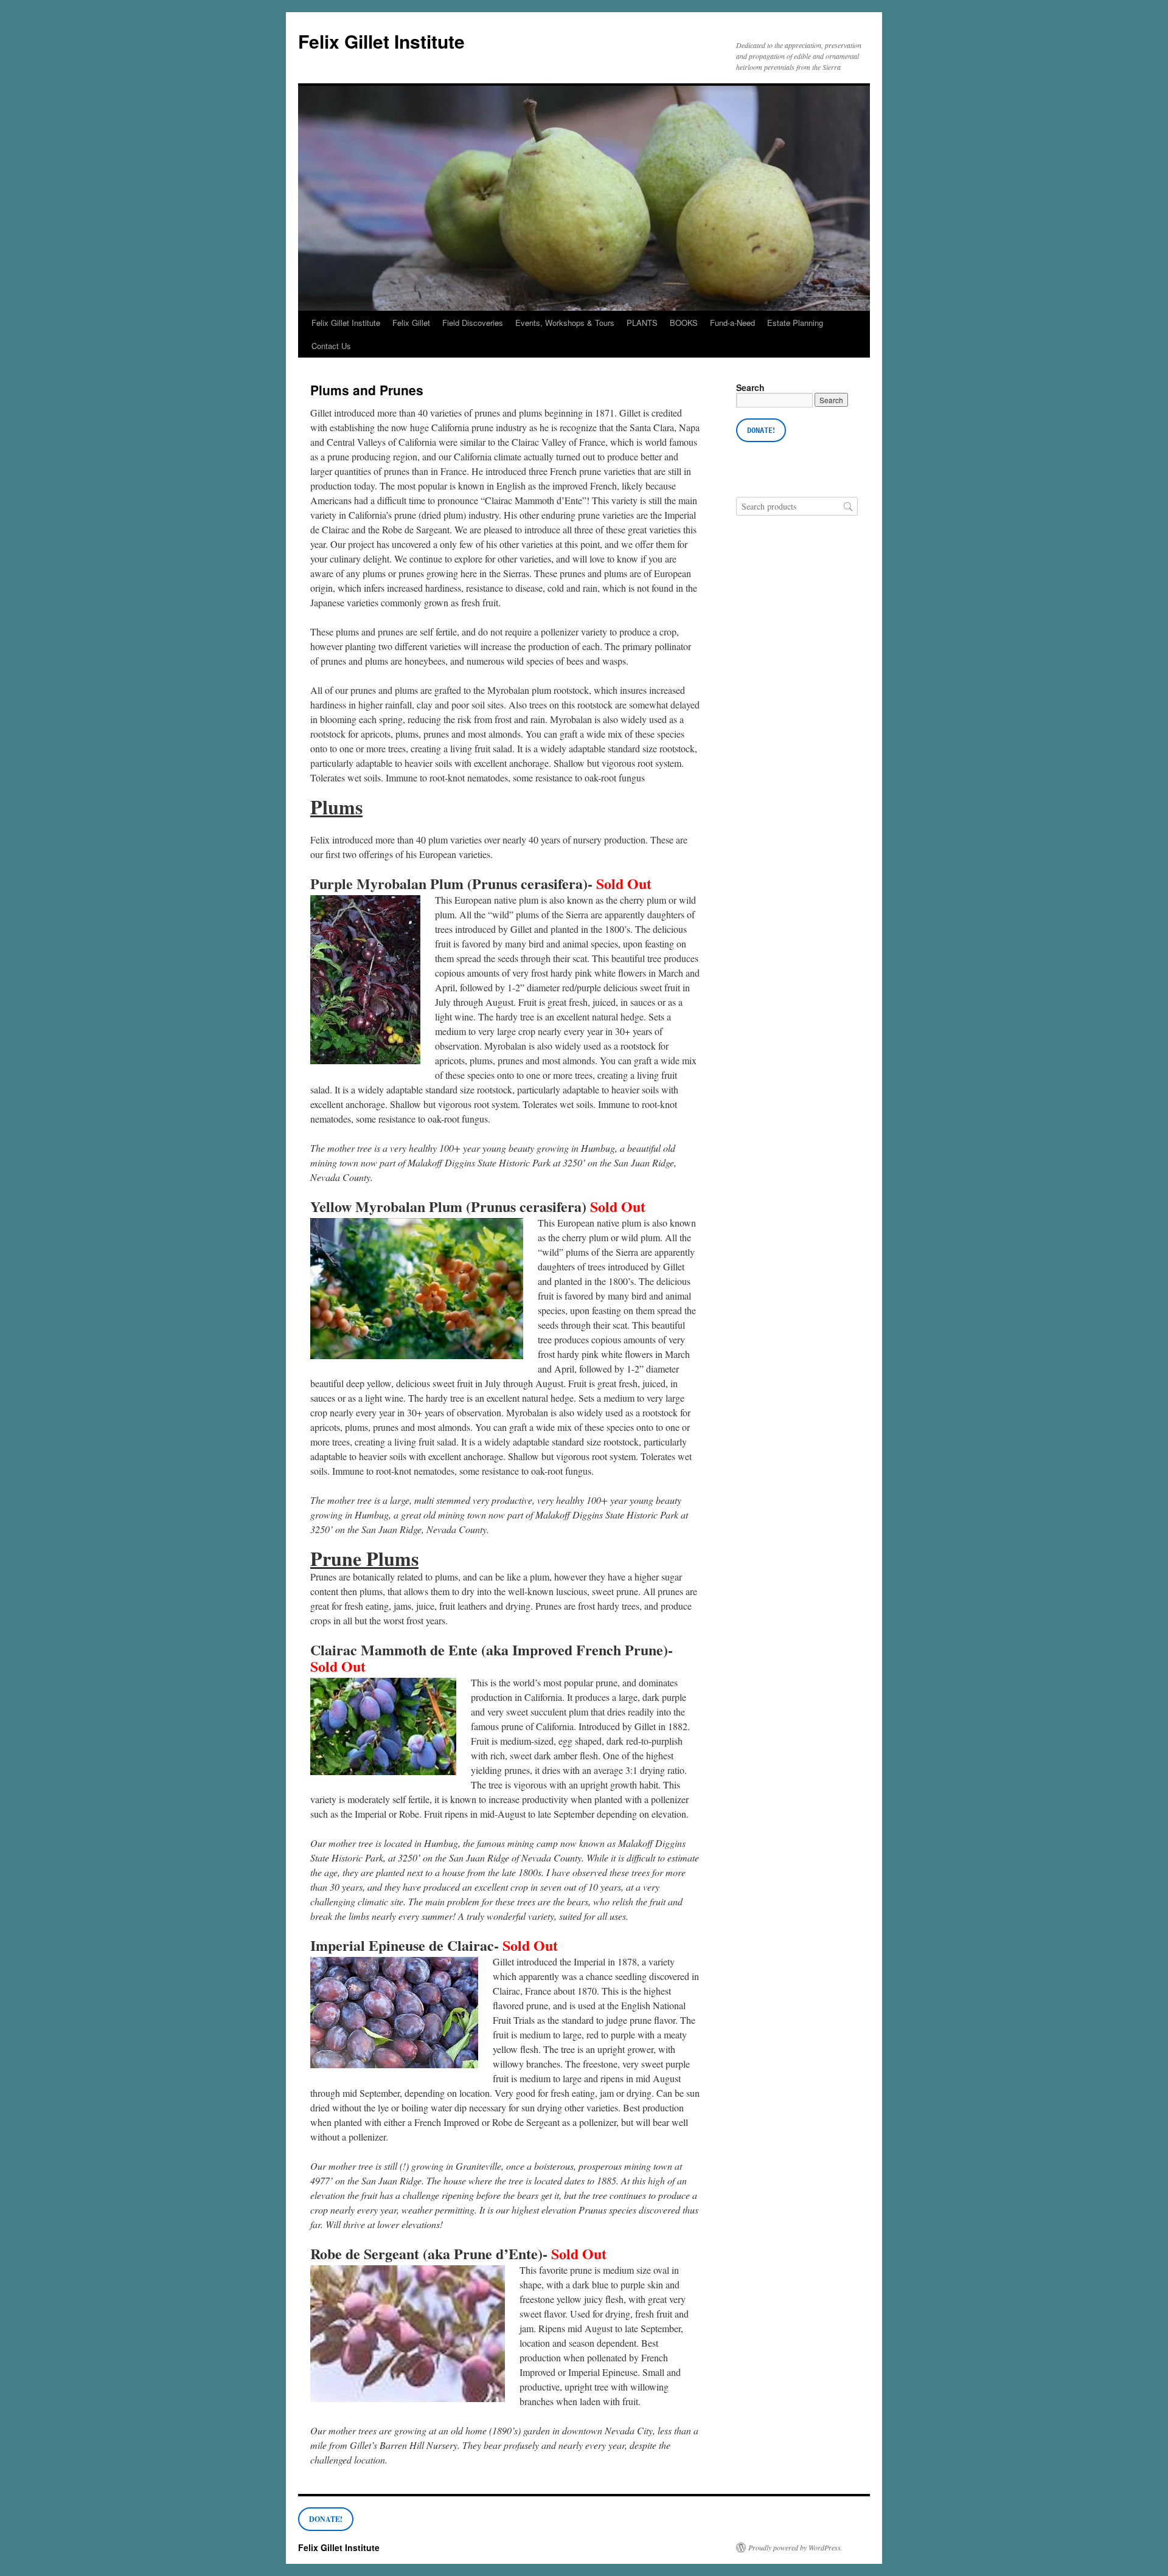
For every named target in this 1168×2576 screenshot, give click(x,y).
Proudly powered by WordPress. (795, 2547)
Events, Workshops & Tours (565, 323)
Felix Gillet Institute (381, 41)
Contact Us (331, 346)
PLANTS (642, 323)
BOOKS (684, 323)
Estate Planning (795, 323)
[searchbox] (797, 506)
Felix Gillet (411, 323)
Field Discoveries (473, 323)
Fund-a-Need (732, 323)
